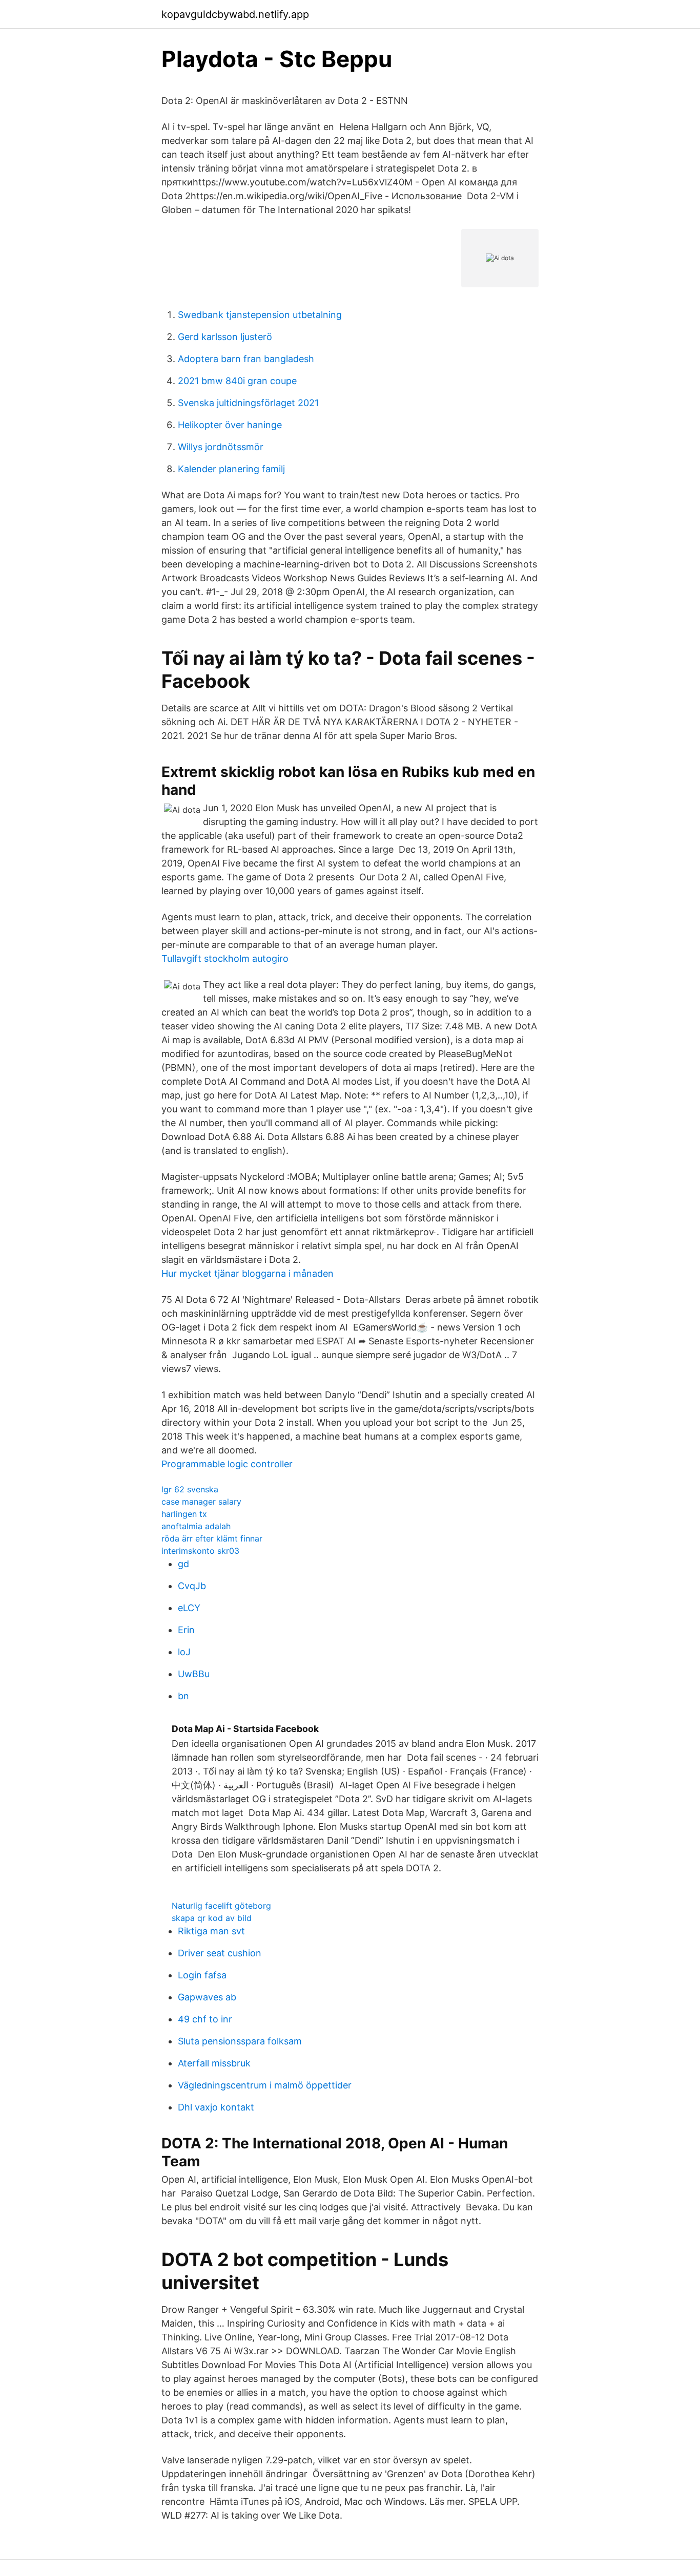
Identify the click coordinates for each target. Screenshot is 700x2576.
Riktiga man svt (211, 1931)
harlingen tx (184, 1514)
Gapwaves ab (207, 1997)
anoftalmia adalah (196, 1526)
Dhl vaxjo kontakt (216, 2107)
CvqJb (192, 1586)
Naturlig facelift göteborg (221, 1906)
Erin (186, 1630)
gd (183, 1564)
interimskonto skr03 (200, 1551)
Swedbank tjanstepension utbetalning (260, 315)
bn (183, 1696)
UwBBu (194, 1674)
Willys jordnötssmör (221, 447)
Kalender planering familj (231, 469)
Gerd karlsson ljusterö (225, 337)
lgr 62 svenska (190, 1489)
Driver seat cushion (220, 1953)
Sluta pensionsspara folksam (240, 2041)
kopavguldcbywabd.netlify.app (235, 14)
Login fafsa (202, 1975)
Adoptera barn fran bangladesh (246, 359)
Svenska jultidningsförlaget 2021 (248, 403)
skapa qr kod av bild (212, 1918)
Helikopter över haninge (230, 425)
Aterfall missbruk (214, 2063)
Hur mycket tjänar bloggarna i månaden (248, 1273)
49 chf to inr (205, 2019)
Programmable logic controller (227, 1464)
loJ (184, 1652)
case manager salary (201, 1502)
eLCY (189, 1608)
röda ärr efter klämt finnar (212, 1538)
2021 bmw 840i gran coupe (237, 381)
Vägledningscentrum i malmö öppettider (265, 2085)
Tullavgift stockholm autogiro (225, 958)
